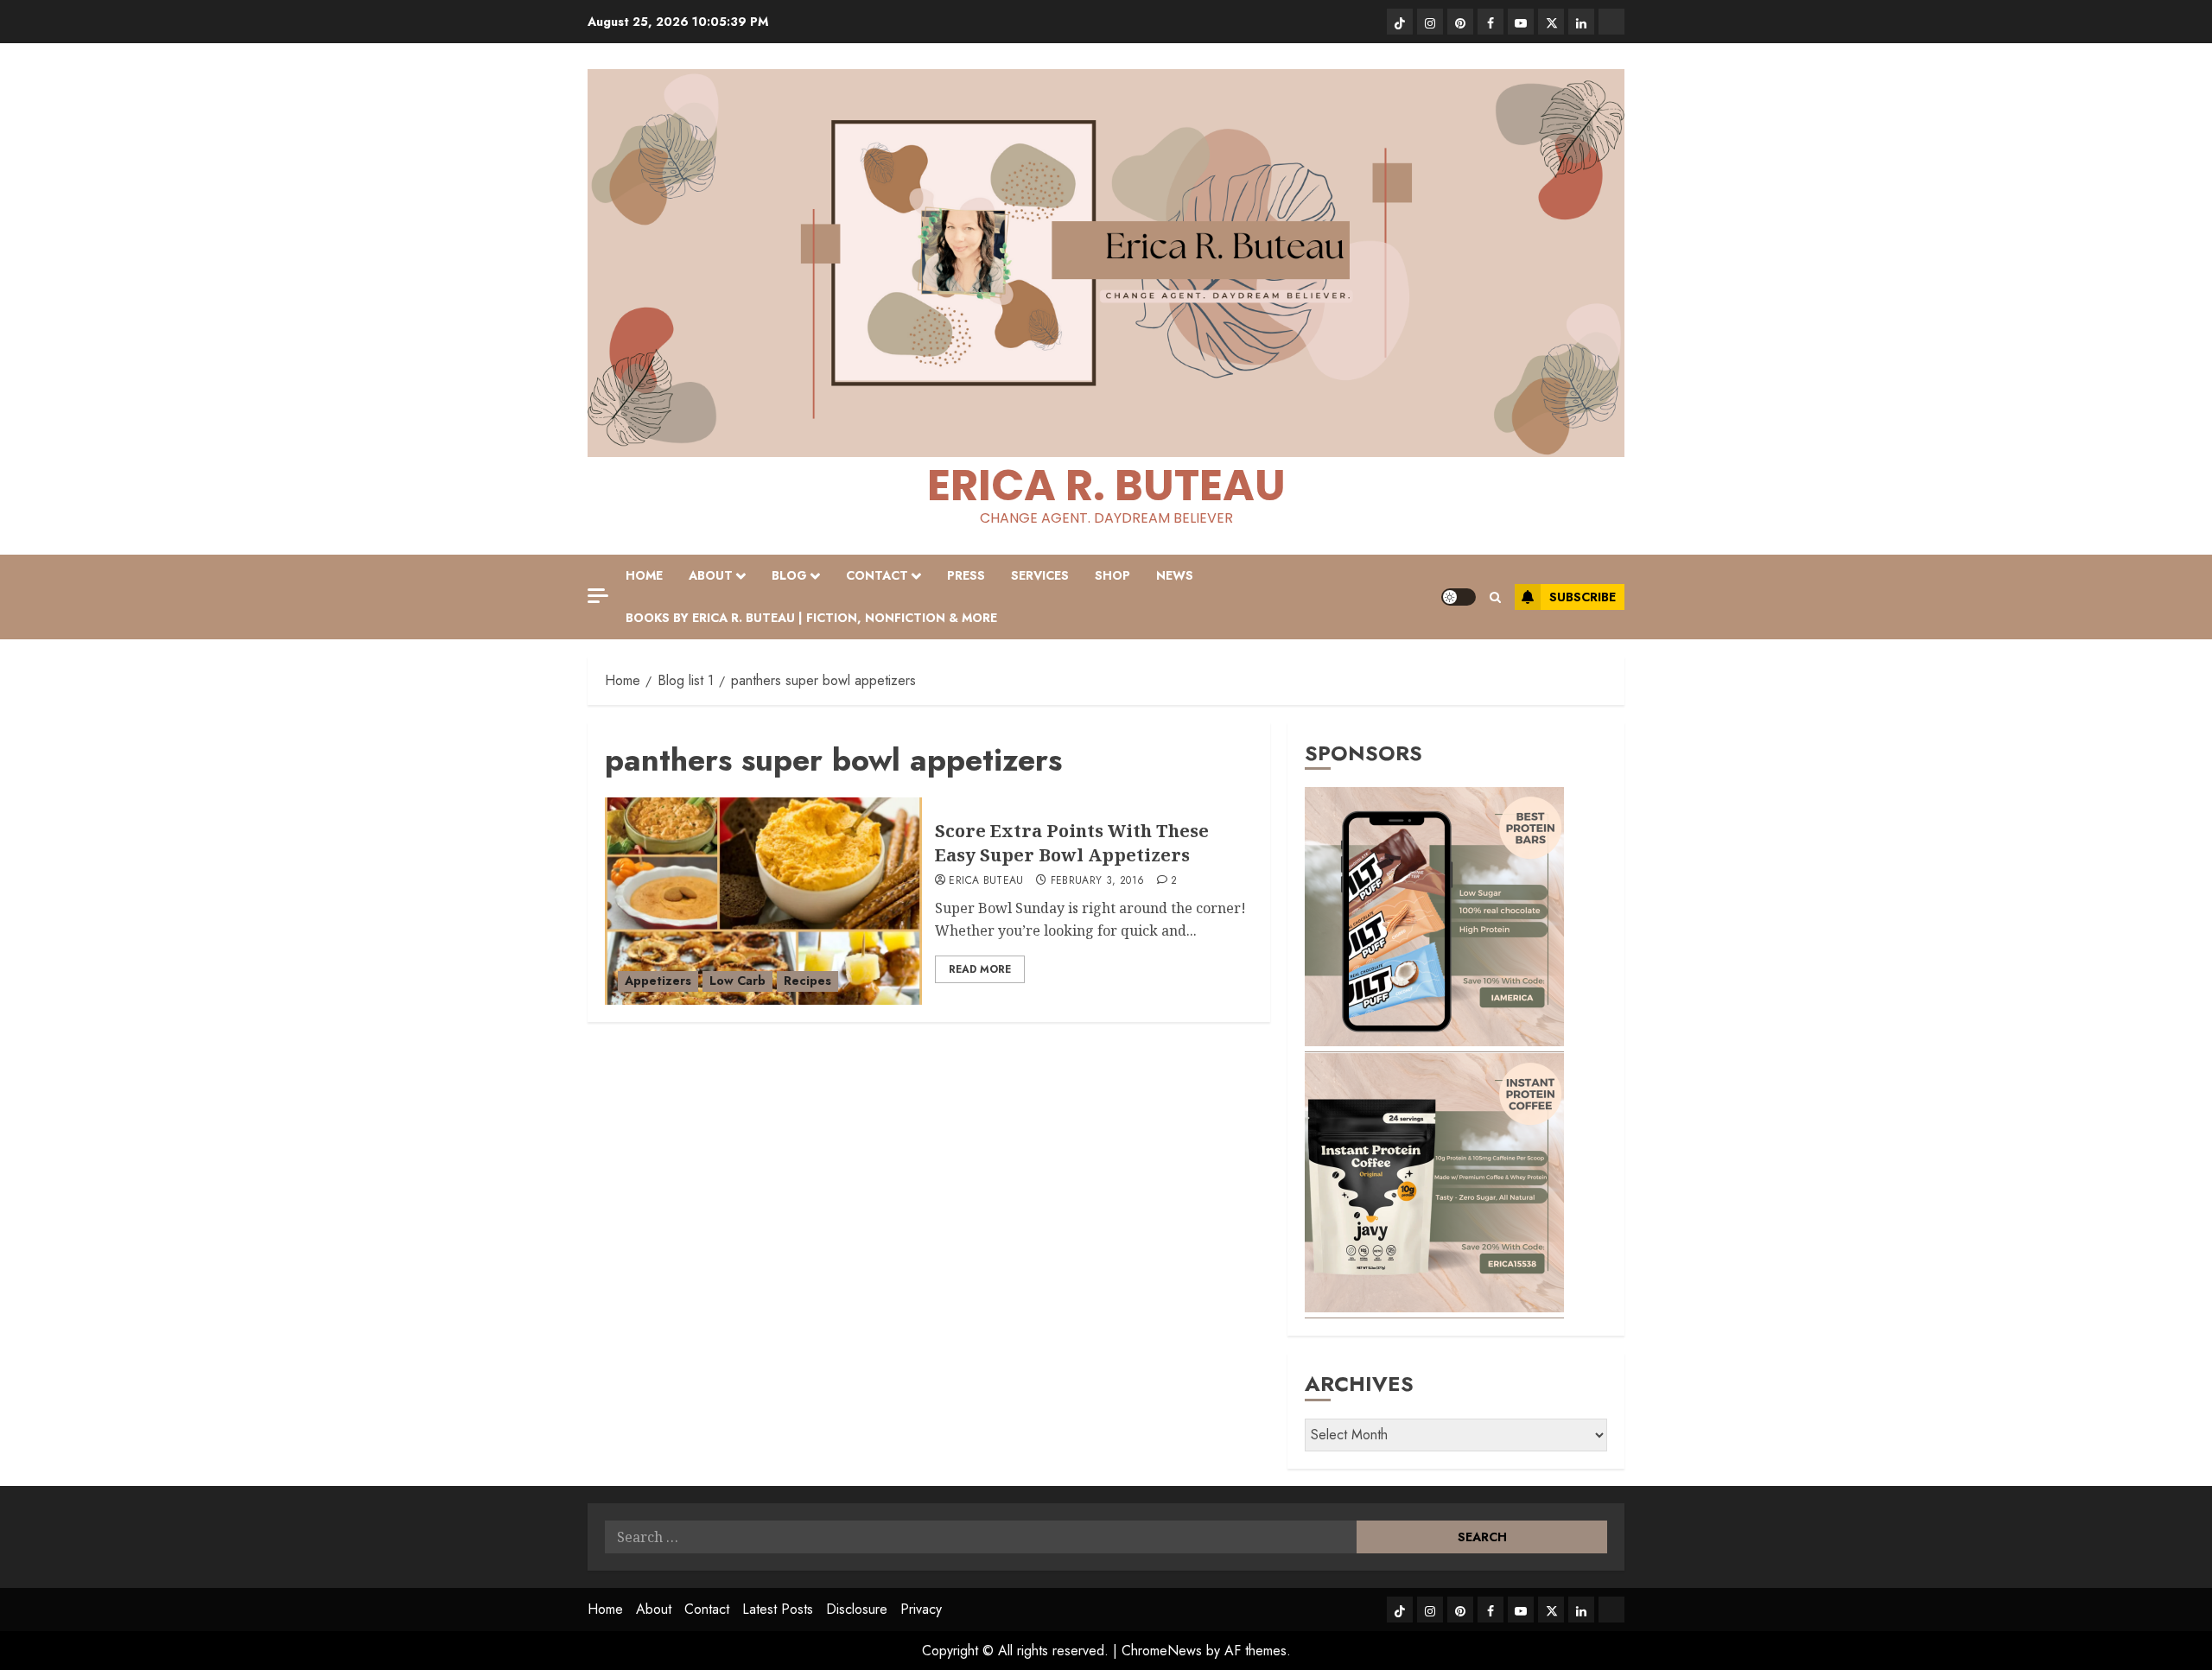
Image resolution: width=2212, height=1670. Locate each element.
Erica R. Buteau (1106, 485)
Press (966, 575)
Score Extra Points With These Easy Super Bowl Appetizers (1072, 843)
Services (1040, 575)
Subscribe (1583, 597)
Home (644, 575)
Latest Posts (778, 1609)
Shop (1112, 575)
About (711, 575)
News (1175, 575)
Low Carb (737, 981)
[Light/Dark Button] (1459, 597)
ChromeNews (1162, 1651)
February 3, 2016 (1098, 881)
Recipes (807, 981)
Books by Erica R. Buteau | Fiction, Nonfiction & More (811, 618)
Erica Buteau (986, 881)
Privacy (921, 1609)
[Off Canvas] (598, 596)
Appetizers (658, 981)
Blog (789, 575)
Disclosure (857, 1609)
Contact (877, 575)
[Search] (1495, 597)
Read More (980, 969)
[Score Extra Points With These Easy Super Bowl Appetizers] (763, 901)
